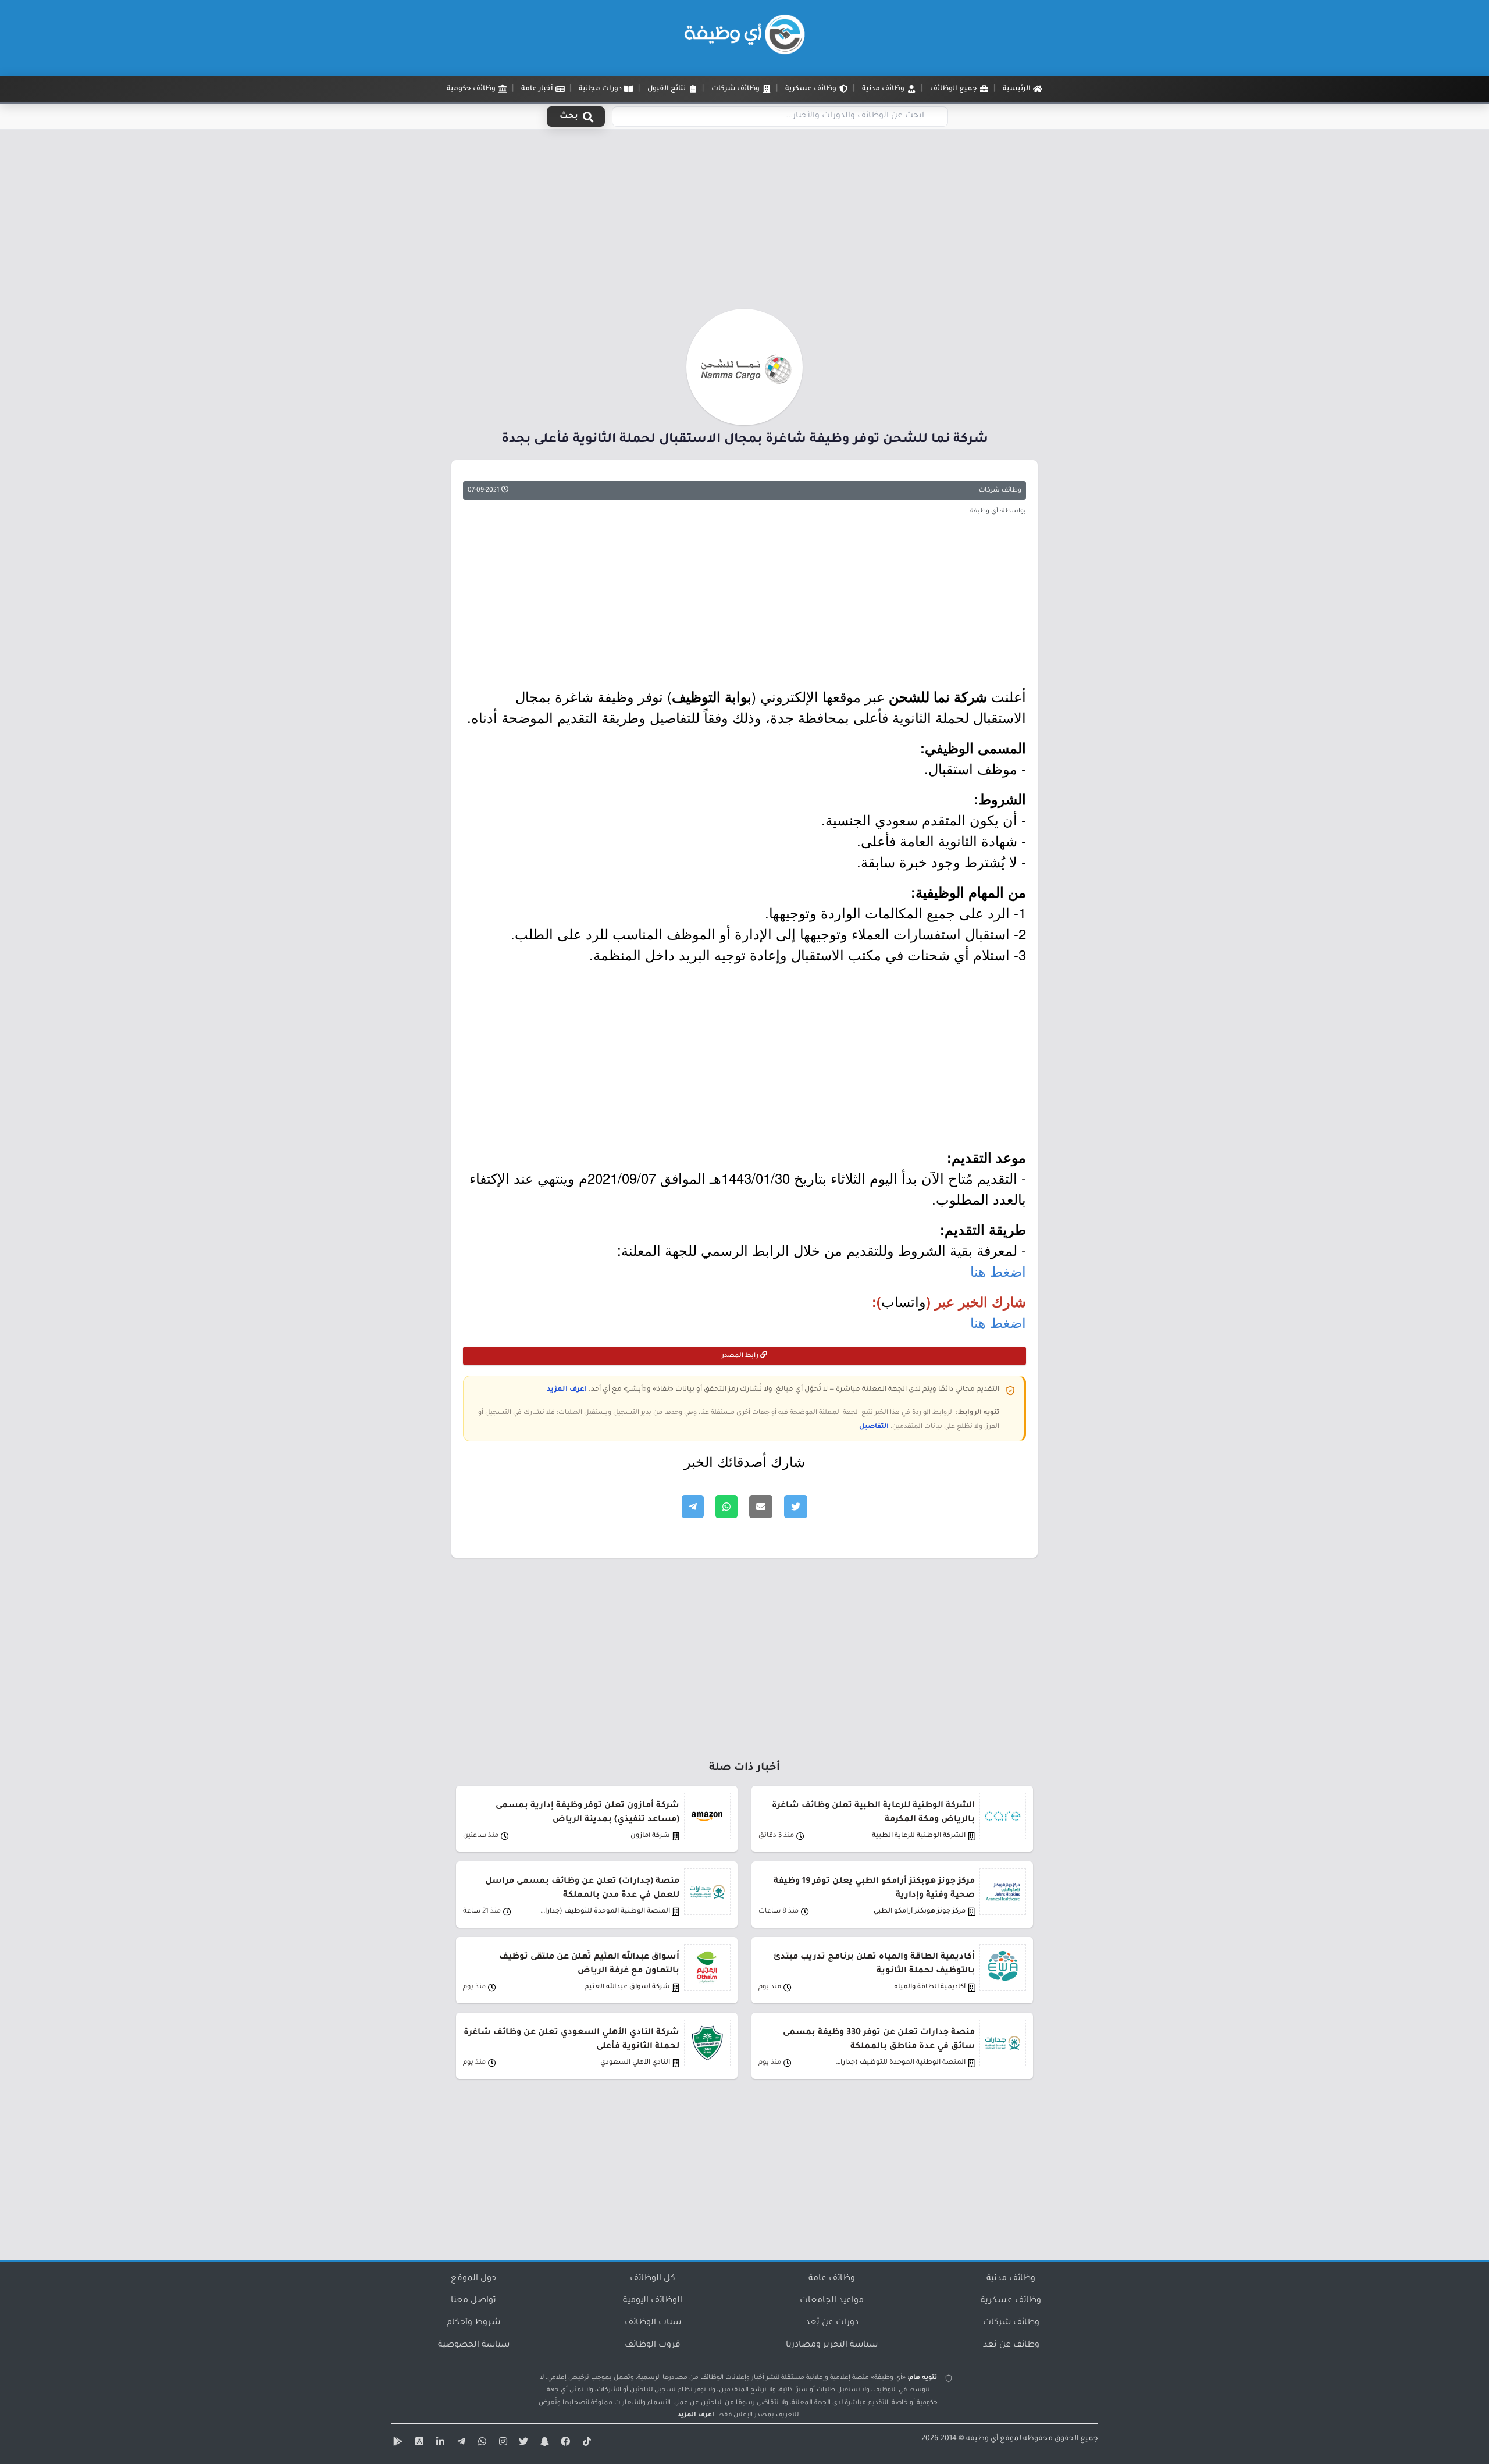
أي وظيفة (982, 2439)
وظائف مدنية (1011, 2279)
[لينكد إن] (439, 2444)
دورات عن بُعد (832, 2323)
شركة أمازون (650, 1836)
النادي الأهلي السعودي (635, 2063)
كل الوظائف (653, 2279)
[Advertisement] (744, 223)
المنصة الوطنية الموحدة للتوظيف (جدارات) (604, 1912)
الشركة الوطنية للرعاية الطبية (919, 1836)
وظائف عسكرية (1011, 2301)
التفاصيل (874, 1427)
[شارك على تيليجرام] (693, 1507)
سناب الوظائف (653, 2323)
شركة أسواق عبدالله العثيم (627, 1987)
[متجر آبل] (418, 2444)
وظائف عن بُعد (1011, 2345)
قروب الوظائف (653, 2345)
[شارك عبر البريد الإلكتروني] (761, 1507)
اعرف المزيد (567, 1390)
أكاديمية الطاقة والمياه (930, 1987)
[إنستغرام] (501, 2444)
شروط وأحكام (473, 2323)
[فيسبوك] (564, 2444)
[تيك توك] (585, 2444)
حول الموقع (474, 2279)
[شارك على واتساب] (726, 1507)
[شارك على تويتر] (796, 1507)
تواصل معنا (473, 2301)
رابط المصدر (741, 1356)
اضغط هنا (998, 1271)
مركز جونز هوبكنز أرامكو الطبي (920, 1912)
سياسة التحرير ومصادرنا (832, 2345)
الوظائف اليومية (653, 2301)
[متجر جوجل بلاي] (397, 2444)
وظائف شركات (1000, 490)
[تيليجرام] (459, 2444)
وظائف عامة (832, 2279)
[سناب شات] (543, 2444)
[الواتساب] (480, 2444)
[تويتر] (522, 2444)
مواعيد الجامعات (832, 2301)
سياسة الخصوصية (474, 2345)
